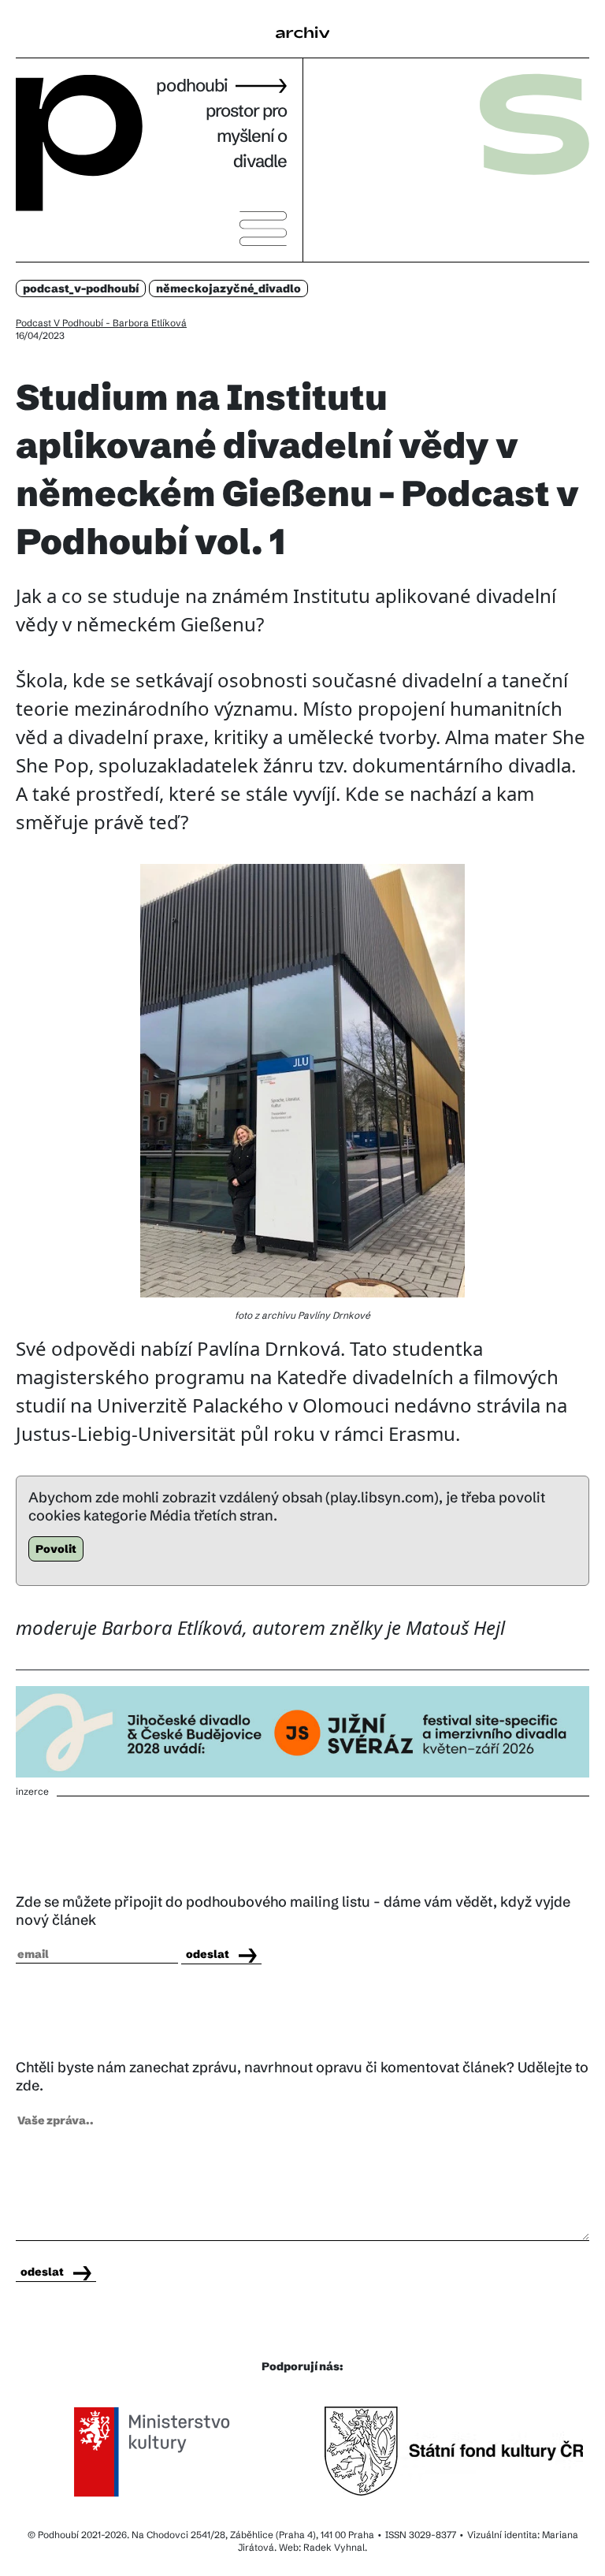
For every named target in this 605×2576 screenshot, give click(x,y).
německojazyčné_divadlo (228, 288)
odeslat (208, 1954)
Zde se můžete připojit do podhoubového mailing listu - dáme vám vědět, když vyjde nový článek (293, 1911)
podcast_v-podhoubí (81, 288)
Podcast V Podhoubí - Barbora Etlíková (101, 323)
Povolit (56, 1549)
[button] (302, 38)
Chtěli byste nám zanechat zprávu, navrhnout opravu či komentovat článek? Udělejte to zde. (302, 2076)
